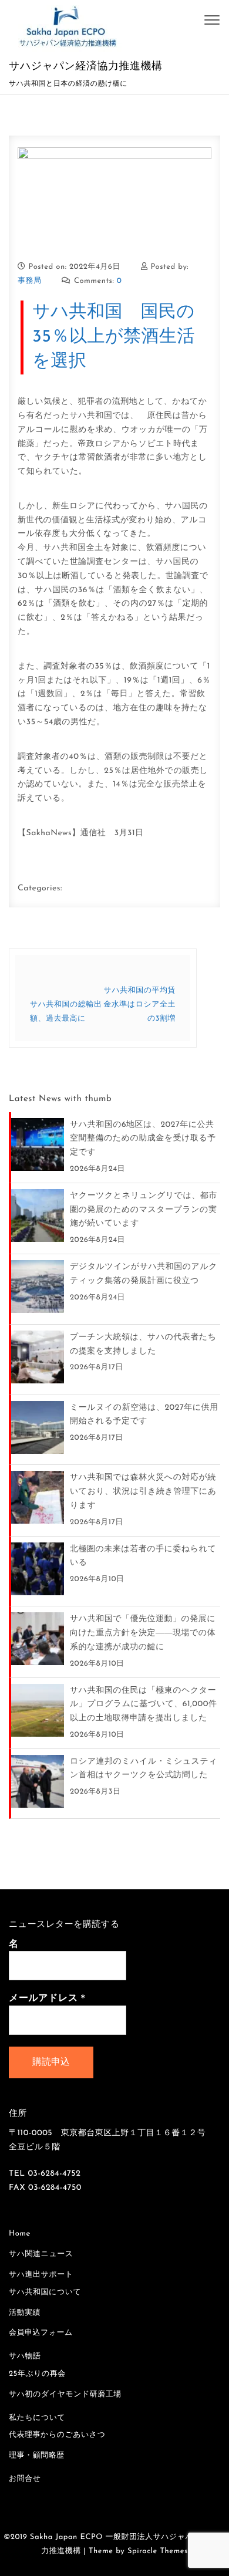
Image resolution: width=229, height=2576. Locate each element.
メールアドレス (47, 1998)
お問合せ (25, 2479)
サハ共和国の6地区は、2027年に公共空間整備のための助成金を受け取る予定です (143, 1139)
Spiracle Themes (158, 2552)
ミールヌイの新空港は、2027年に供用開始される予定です (144, 1415)
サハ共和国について (45, 2293)
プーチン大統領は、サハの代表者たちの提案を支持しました (143, 1344)
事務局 (30, 281)
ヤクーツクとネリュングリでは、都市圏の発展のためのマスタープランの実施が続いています (144, 1210)
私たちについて (37, 2418)
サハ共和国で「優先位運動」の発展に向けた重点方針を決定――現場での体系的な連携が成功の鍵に (143, 1633)
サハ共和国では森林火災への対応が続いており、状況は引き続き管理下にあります (143, 1492)
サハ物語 (25, 2357)
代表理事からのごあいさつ (57, 2435)
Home (20, 2234)
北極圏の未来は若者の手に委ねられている (143, 1556)
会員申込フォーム (41, 2333)
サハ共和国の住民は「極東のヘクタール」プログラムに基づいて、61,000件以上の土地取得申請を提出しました (144, 1705)
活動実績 (25, 2313)
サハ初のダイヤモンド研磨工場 (65, 2395)
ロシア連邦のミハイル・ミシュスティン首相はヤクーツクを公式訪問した (144, 1769)
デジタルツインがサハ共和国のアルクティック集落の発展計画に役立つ (144, 1274)
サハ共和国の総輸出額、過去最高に (66, 1012)
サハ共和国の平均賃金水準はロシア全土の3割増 (139, 1005)
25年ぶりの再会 (37, 2374)
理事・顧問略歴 (37, 2456)
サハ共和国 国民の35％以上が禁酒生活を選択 (114, 337)
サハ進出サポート (41, 2275)
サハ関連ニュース (41, 2255)
